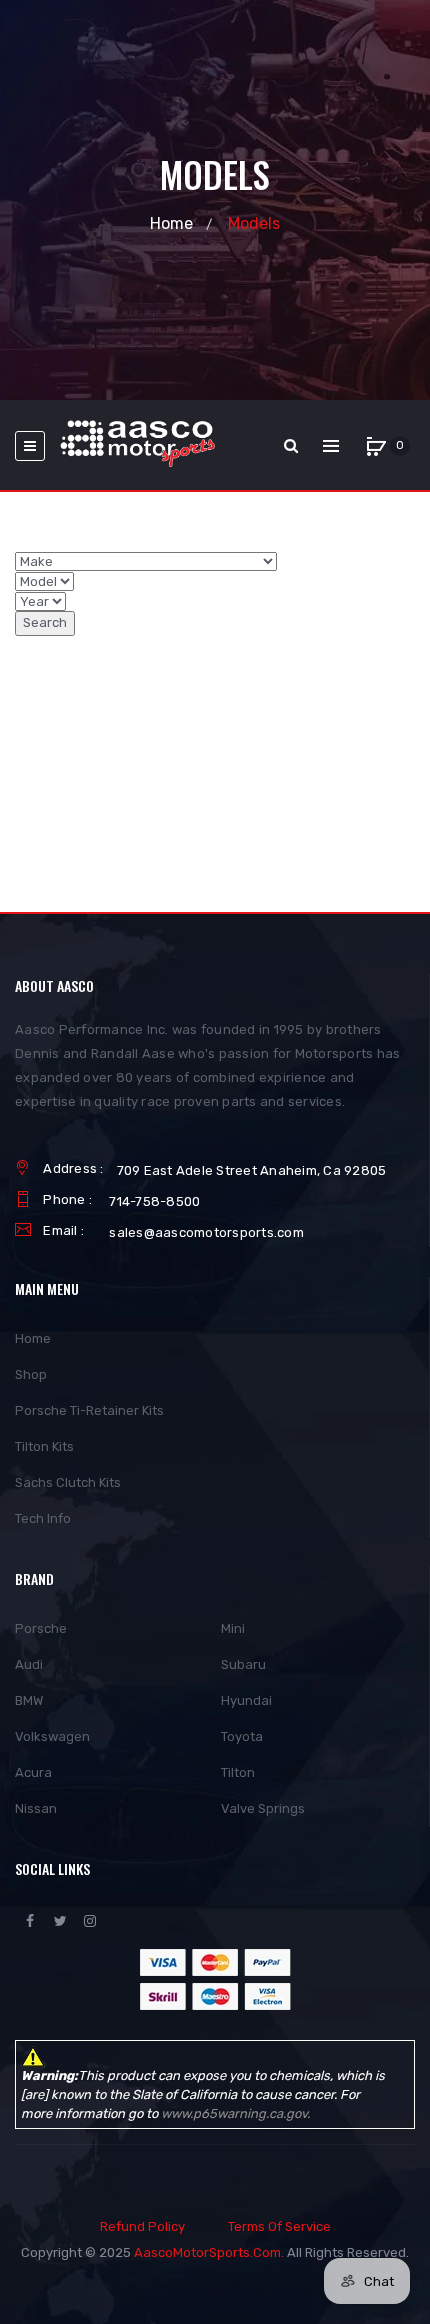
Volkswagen (52, 1736)
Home (171, 223)
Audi (29, 1664)
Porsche (41, 1628)
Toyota (242, 1736)
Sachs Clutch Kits (68, 1482)
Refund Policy (142, 2226)
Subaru (243, 1664)
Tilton (238, 1772)
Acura (33, 1772)
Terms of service (279, 2226)
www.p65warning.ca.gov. (235, 2113)
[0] (376, 446)
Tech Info (43, 1518)
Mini (233, 1628)
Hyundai (246, 1700)
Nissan (36, 1808)
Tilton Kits (44, 1446)
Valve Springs (263, 1808)
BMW (29, 1700)
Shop (31, 1374)
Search (45, 622)
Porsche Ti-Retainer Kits (89, 1410)
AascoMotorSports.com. (209, 2252)
